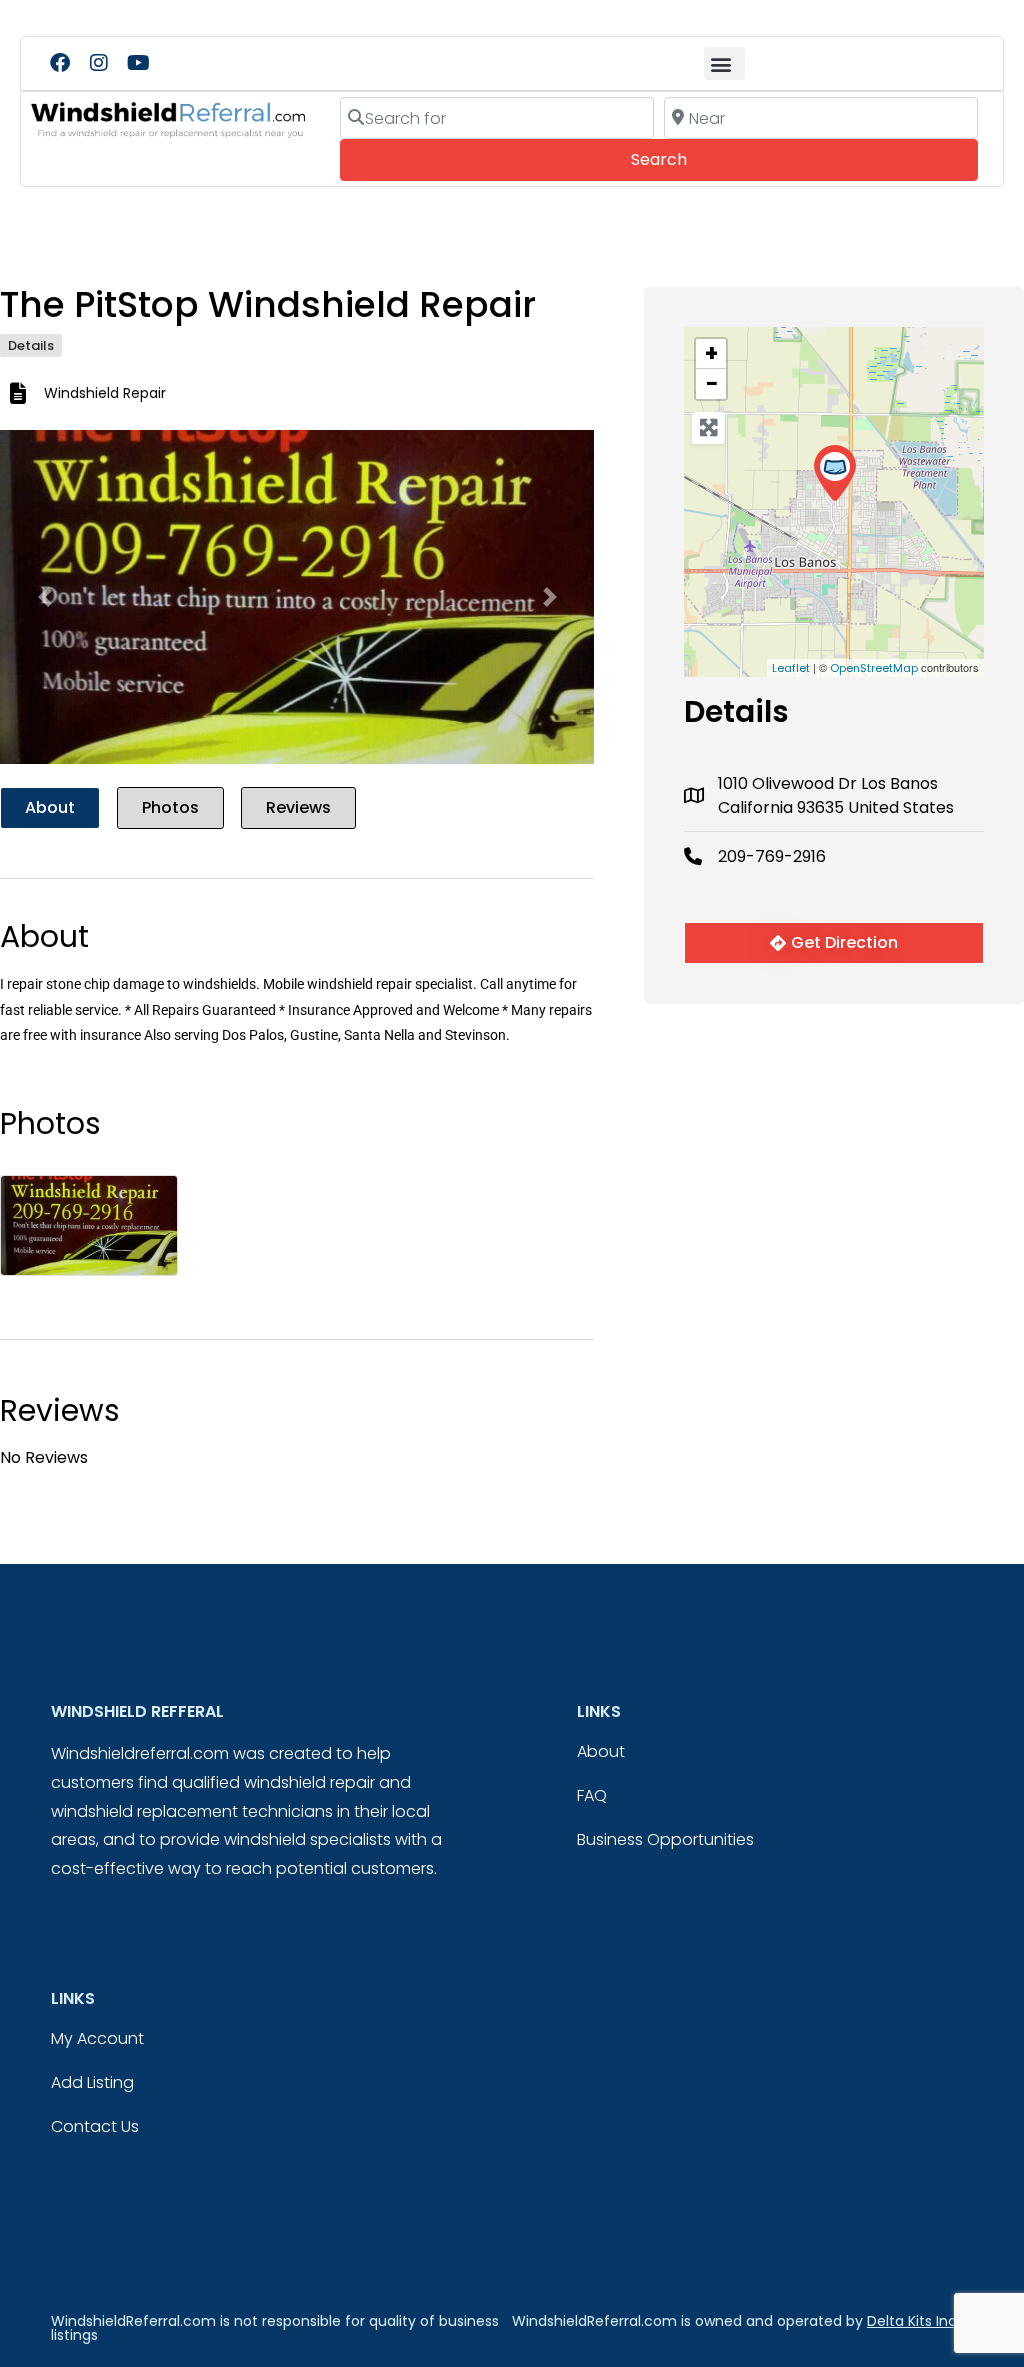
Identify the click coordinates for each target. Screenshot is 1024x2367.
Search (686, 159)
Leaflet (791, 668)
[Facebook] (60, 63)
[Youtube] (138, 63)
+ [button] (711, 354)
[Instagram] (99, 63)
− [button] (712, 384)
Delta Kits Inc (912, 2321)
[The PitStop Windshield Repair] (834, 473)
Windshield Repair (105, 393)
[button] (724, 63)
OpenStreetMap (874, 668)
